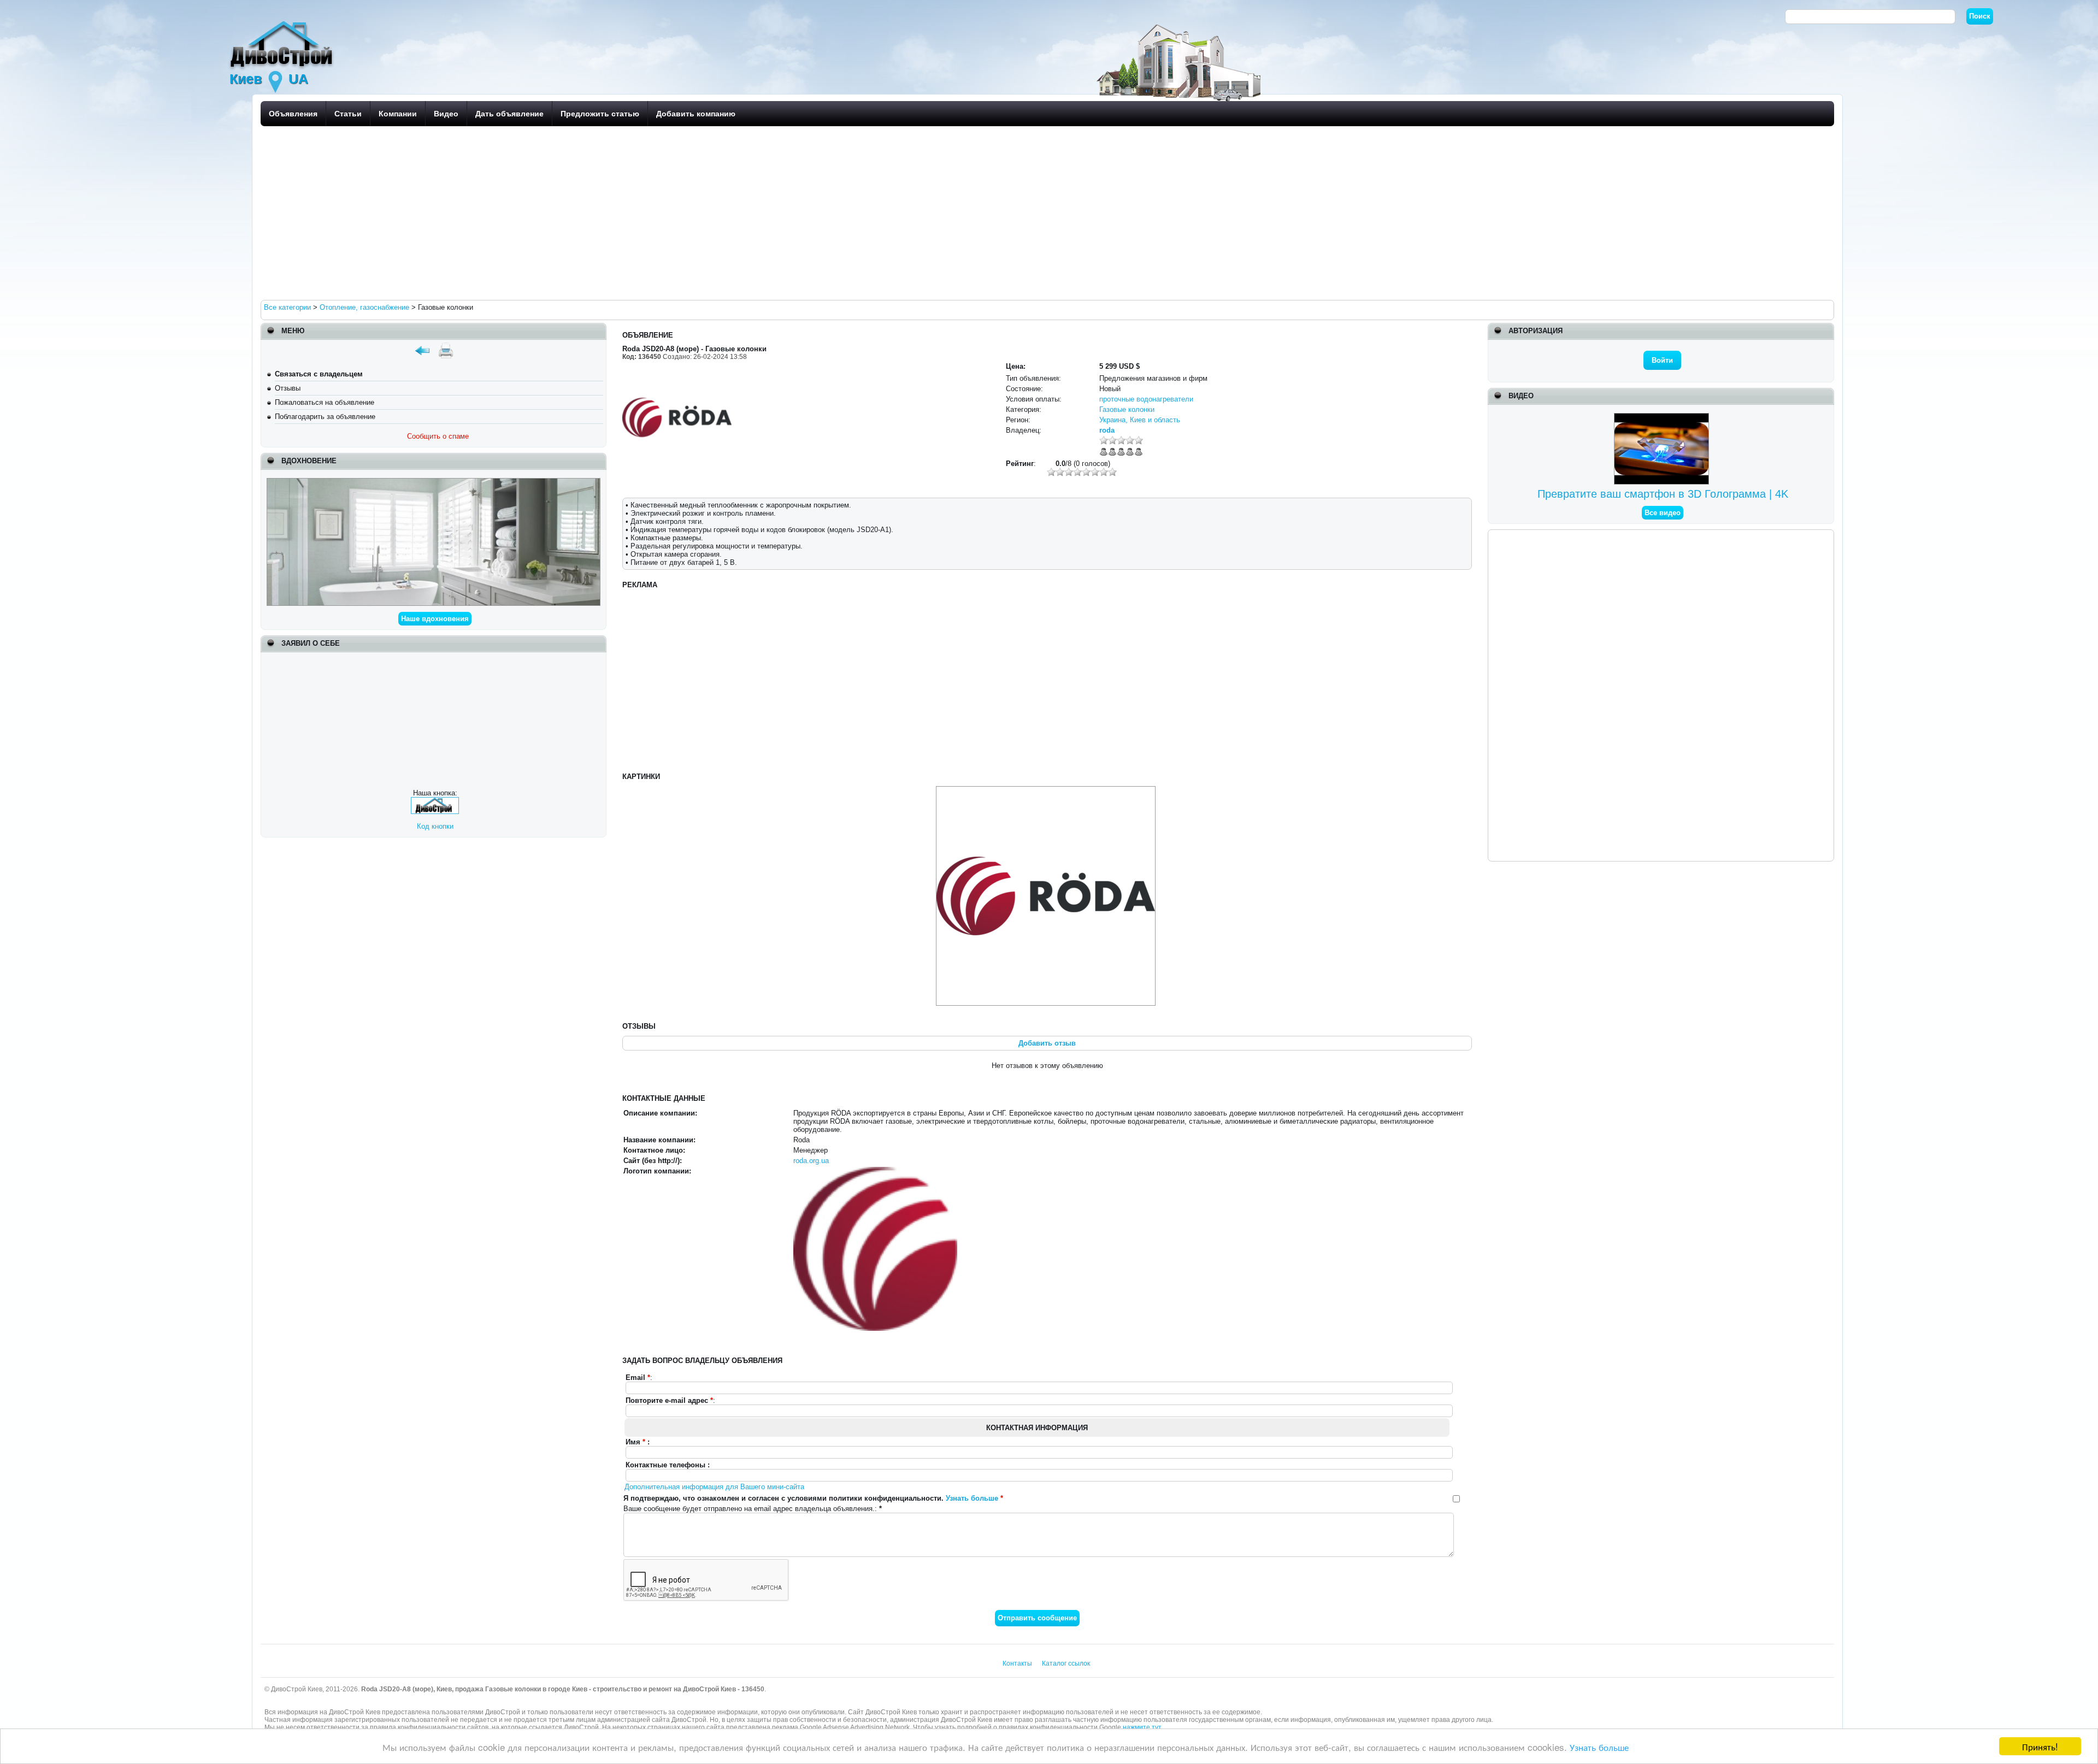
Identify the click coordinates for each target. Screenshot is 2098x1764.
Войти (1662, 360)
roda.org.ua (811, 1161)
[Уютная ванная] (434, 482)
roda (1107, 430)
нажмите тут (1142, 1727)
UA (298, 79)
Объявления (293, 114)
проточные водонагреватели (1146, 399)
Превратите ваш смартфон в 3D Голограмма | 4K (1663, 494)
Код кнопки (435, 826)
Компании (398, 114)
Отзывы (288, 388)
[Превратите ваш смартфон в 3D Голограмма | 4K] (1663, 417)
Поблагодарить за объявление (325, 417)
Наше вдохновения (435, 619)
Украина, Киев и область (1140, 420)
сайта (715, 1727)
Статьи (348, 114)
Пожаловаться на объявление (325, 402)
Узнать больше (1599, 1747)
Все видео (1663, 513)
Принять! (2040, 1746)
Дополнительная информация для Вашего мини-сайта (714, 1487)
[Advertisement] (588, 213)
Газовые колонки (1127, 409)
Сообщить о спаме (438, 436)
